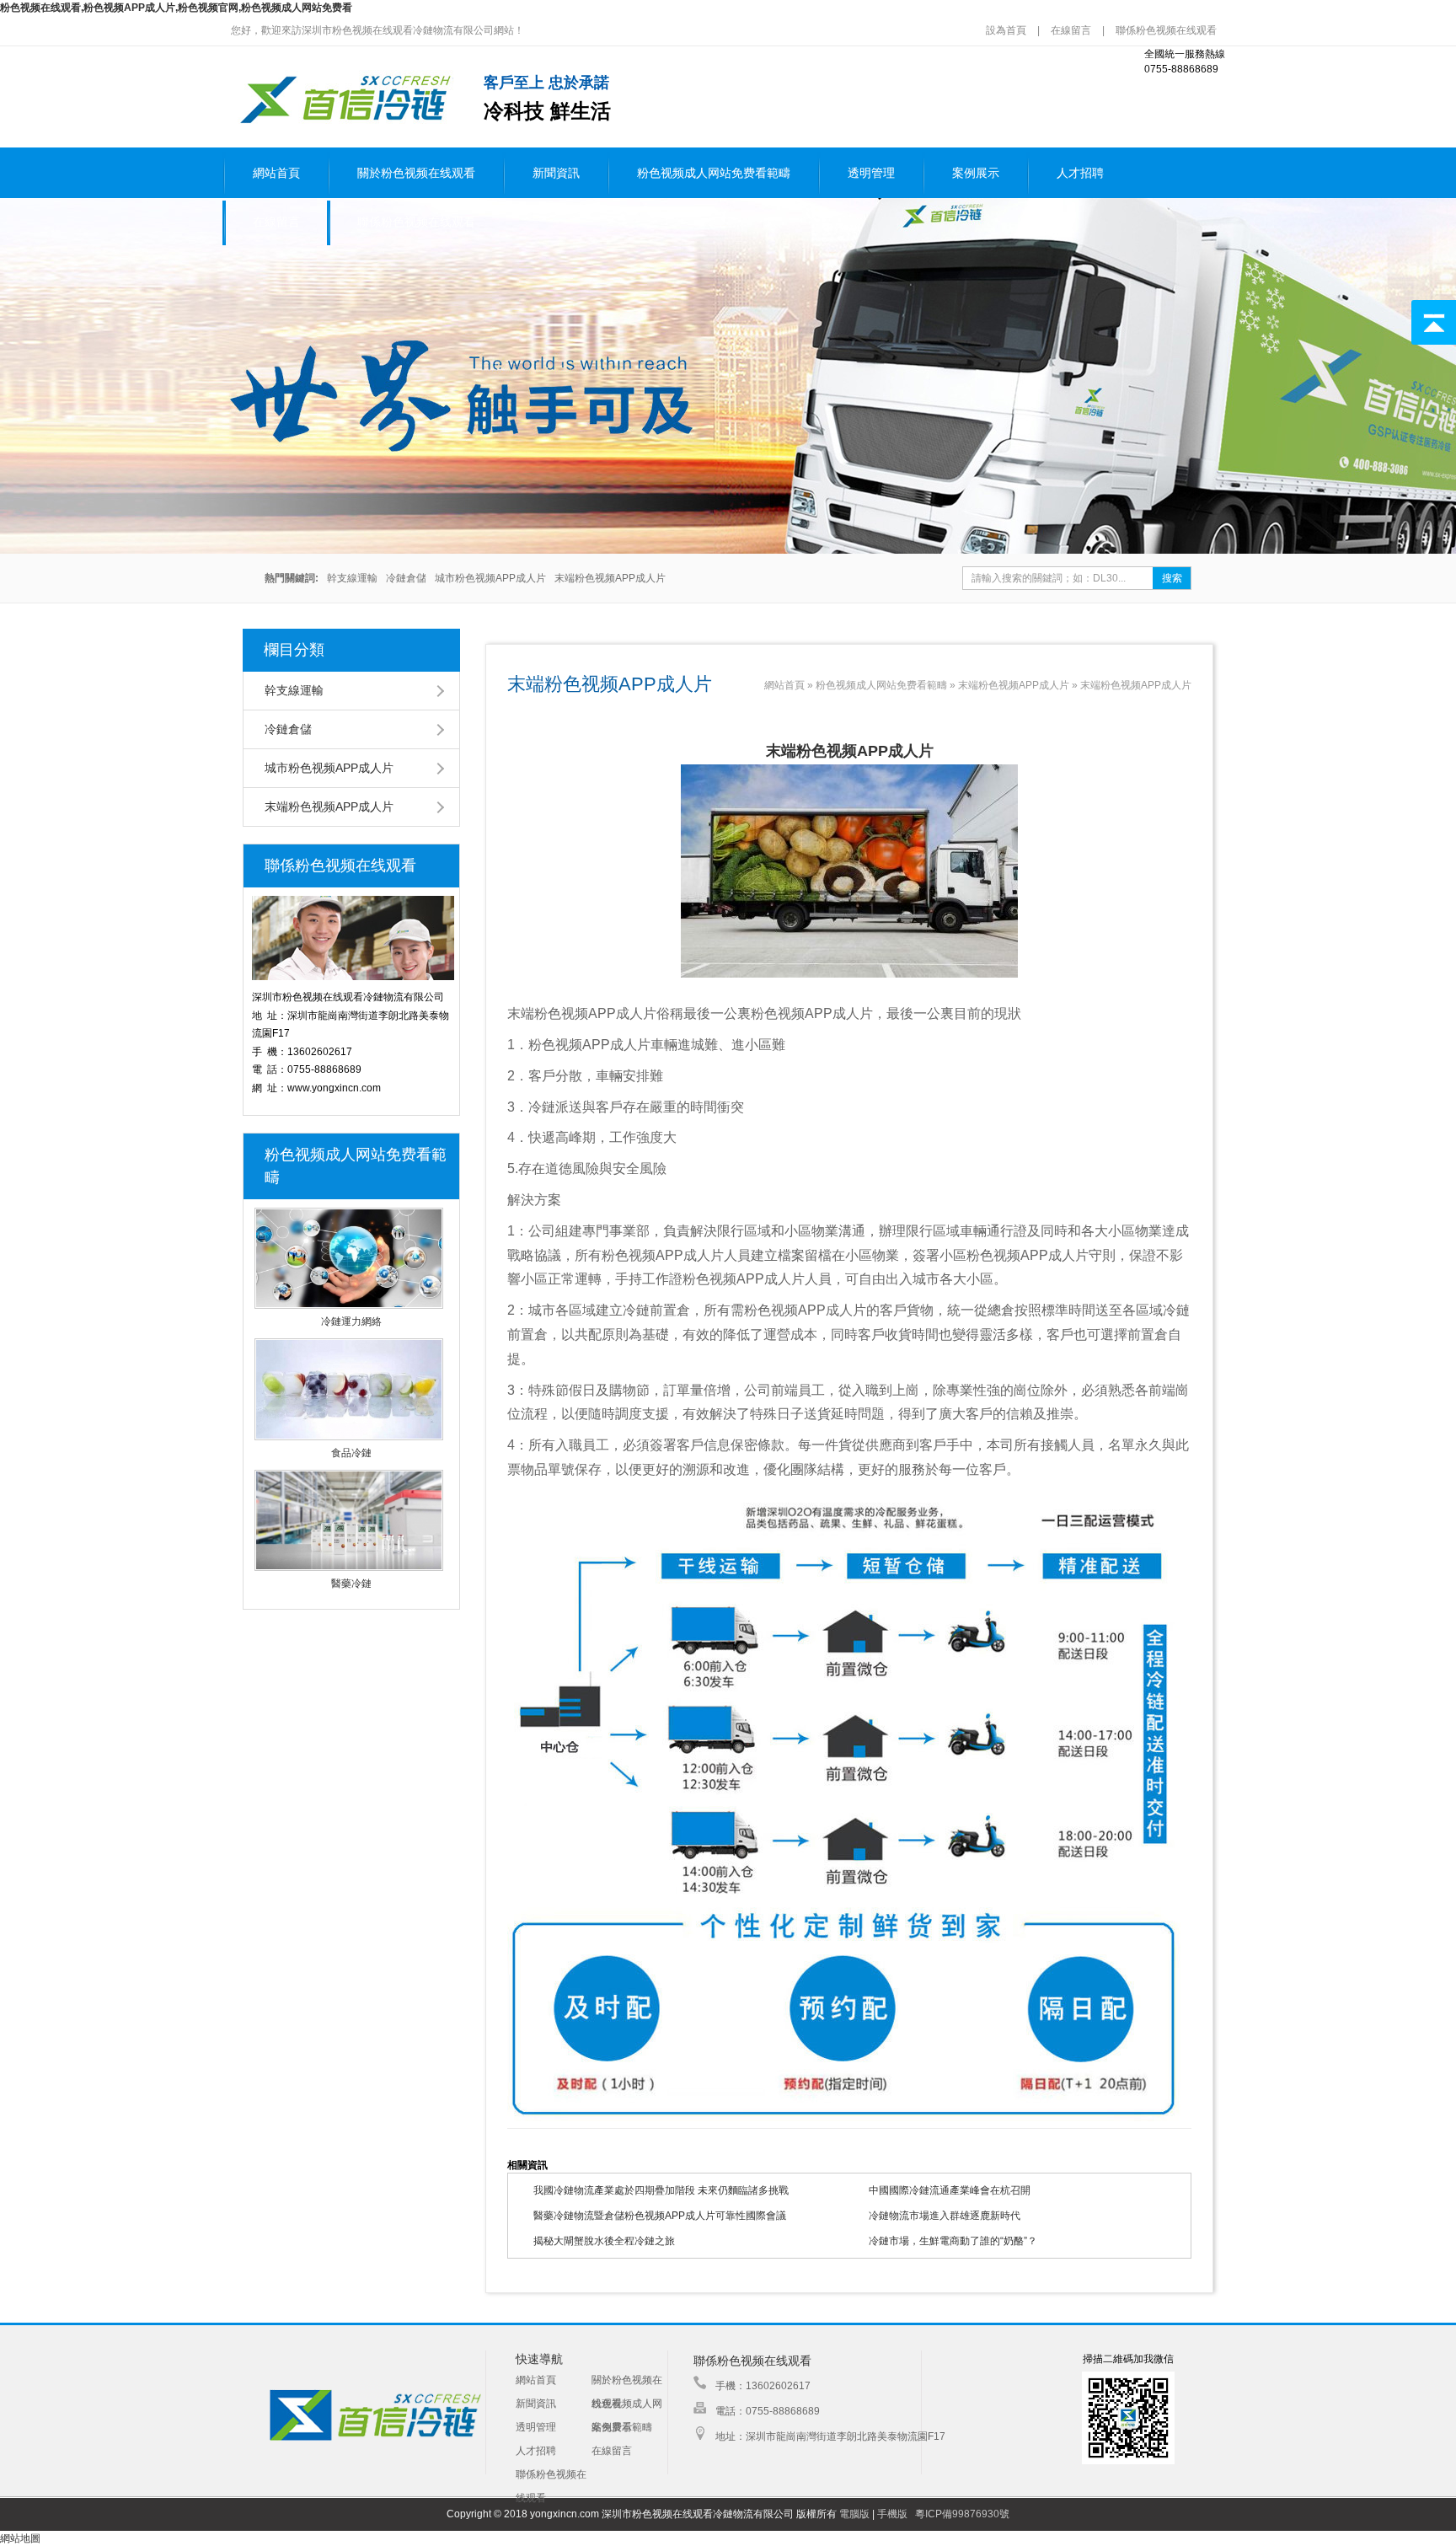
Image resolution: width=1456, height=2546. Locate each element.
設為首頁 (1007, 30)
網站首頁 (276, 173)
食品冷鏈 (351, 1453)
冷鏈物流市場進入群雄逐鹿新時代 (945, 2216)
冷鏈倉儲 (406, 578)
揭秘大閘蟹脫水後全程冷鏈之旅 (604, 2241)
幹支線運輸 (352, 578)
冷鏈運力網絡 (351, 1321)
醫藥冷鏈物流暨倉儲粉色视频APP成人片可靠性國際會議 (660, 2216)
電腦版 (854, 2514)
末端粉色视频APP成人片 (610, 578)
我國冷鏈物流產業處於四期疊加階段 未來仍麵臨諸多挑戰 (661, 2190)
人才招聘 (1080, 173)
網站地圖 (20, 2538)
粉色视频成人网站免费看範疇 (714, 173)
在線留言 (1071, 30)
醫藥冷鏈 (351, 1584)
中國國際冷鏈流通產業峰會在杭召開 (950, 2190)
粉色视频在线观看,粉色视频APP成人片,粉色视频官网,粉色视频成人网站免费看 (176, 8)
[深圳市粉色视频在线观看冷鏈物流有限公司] (343, 122)
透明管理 (871, 173)
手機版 (892, 2514)
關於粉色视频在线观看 (416, 173)
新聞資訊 (556, 173)
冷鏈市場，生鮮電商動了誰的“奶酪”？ (953, 2241)
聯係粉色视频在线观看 (1166, 30)
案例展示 (976, 173)
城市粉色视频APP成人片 (490, 578)
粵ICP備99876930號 (962, 2514)
